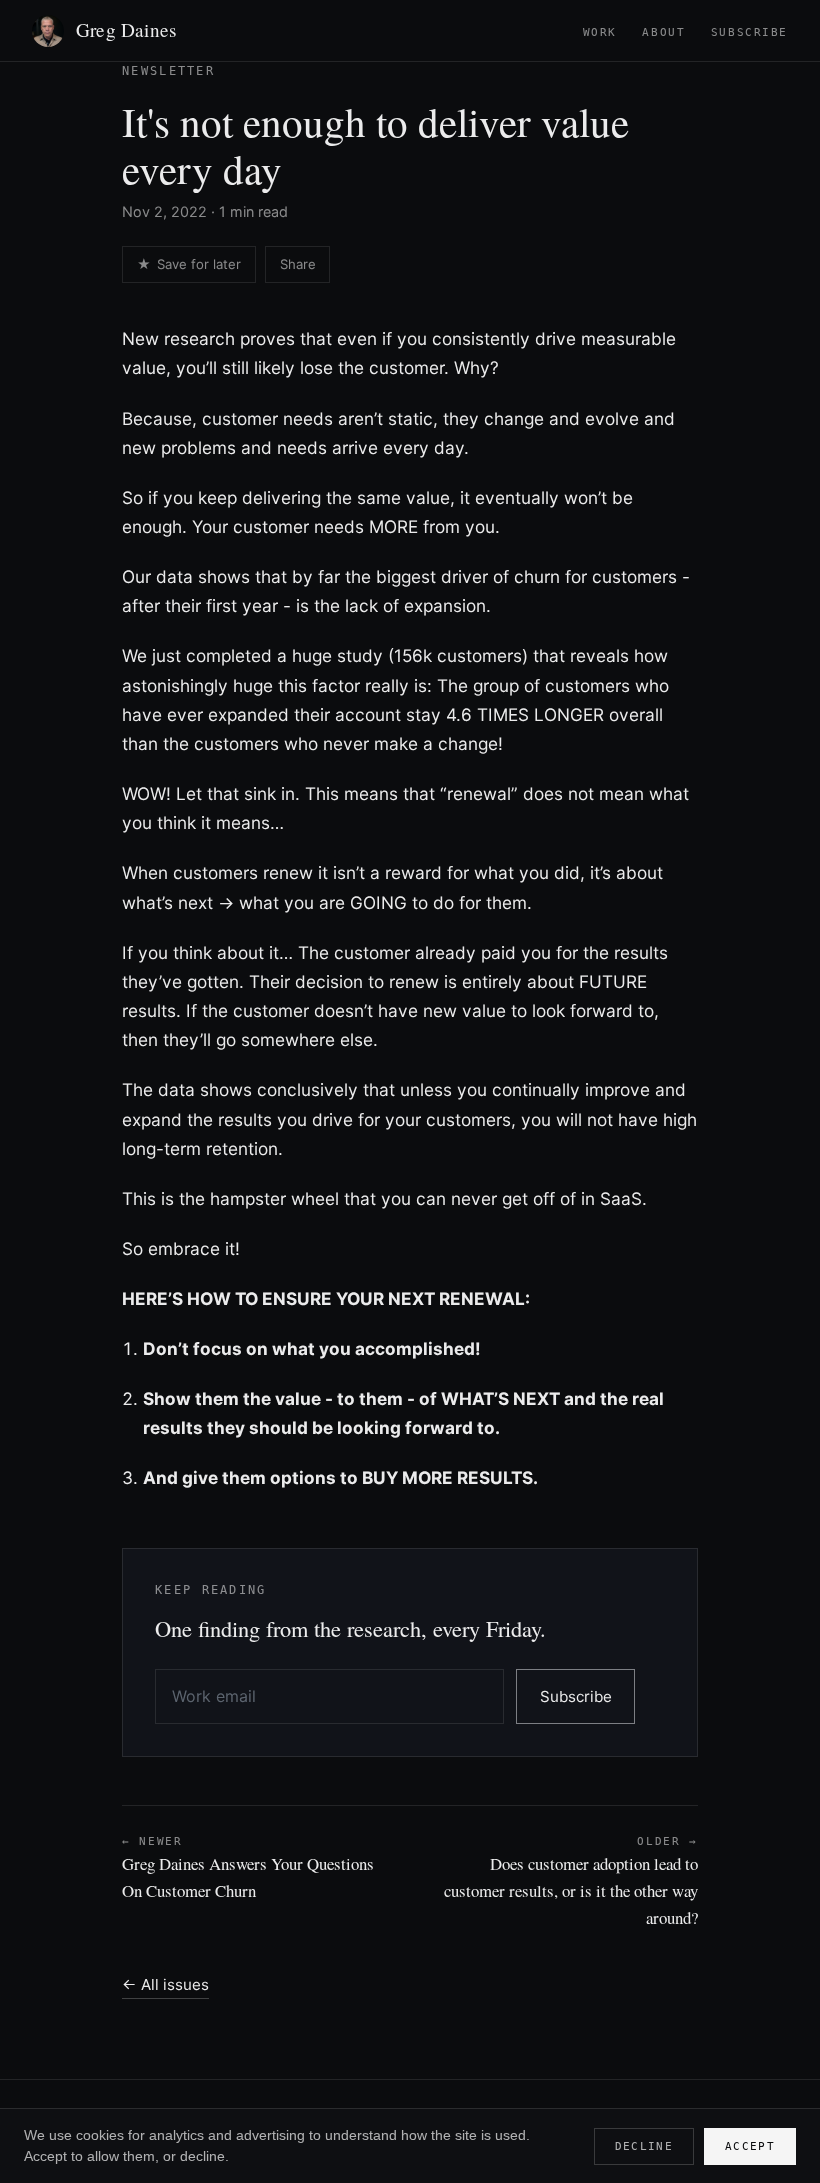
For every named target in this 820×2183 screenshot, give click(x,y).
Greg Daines (126, 29)
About (663, 32)
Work (600, 32)
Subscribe (749, 32)
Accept (750, 2146)
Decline (644, 2146)
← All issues (165, 1984)
